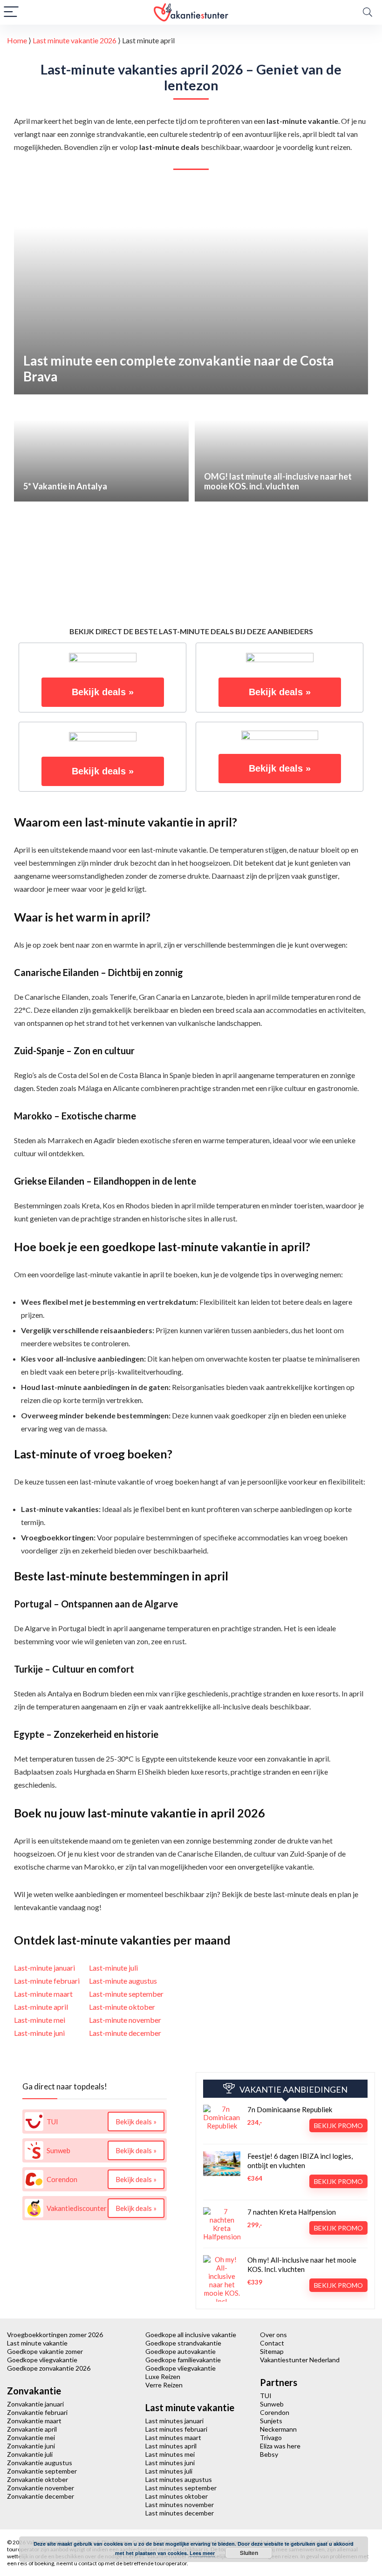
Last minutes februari (176, 2429)
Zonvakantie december (41, 2496)
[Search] (368, 12)
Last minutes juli (169, 2471)
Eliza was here (280, 2446)
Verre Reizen (164, 2385)
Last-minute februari (47, 1981)
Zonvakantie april (32, 2429)
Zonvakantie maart (34, 2421)
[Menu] (11, 12)
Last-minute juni (39, 2033)
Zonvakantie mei (31, 2437)
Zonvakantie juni (31, 2446)
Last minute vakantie (37, 2343)
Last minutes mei (170, 2454)
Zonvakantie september (42, 2471)
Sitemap (272, 2351)
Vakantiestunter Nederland (300, 2360)
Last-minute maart (43, 1994)
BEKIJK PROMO (338, 2125)
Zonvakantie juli (30, 2454)
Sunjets (271, 2421)
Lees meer (202, 2553)
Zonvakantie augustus (40, 2463)
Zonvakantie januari (35, 2404)
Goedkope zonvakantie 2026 (49, 2368)
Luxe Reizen (163, 2376)
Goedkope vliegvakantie (42, 2360)
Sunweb (272, 2404)
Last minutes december (180, 2513)
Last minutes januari (174, 2421)
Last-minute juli (113, 1968)
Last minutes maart (173, 2437)
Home (17, 40)
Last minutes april (171, 2446)
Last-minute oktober (122, 2007)
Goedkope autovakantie (181, 2351)
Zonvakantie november (41, 2488)
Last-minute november (125, 2020)
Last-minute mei (40, 2020)
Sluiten (249, 2553)
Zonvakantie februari (37, 2412)
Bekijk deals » (103, 692)
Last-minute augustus (123, 1981)
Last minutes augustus (179, 2479)
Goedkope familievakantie (183, 2360)
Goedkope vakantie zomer (45, 2351)
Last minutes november (180, 2505)
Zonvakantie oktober (38, 2479)
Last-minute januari (44, 1968)
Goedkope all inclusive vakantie (191, 2335)
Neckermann (278, 2429)
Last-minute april (41, 2007)
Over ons (273, 2335)
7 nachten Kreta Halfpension (292, 2212)
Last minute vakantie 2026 (75, 40)
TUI (266, 2396)
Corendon (275, 2412)
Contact (272, 2343)
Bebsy (269, 2454)
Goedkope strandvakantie (183, 2343)
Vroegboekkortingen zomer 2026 (55, 2335)
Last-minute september (126, 1994)
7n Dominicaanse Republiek (290, 2109)
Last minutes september (181, 2488)
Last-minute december (125, 2033)
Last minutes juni (170, 2463)
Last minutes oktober (177, 2496)
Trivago (271, 2437)
